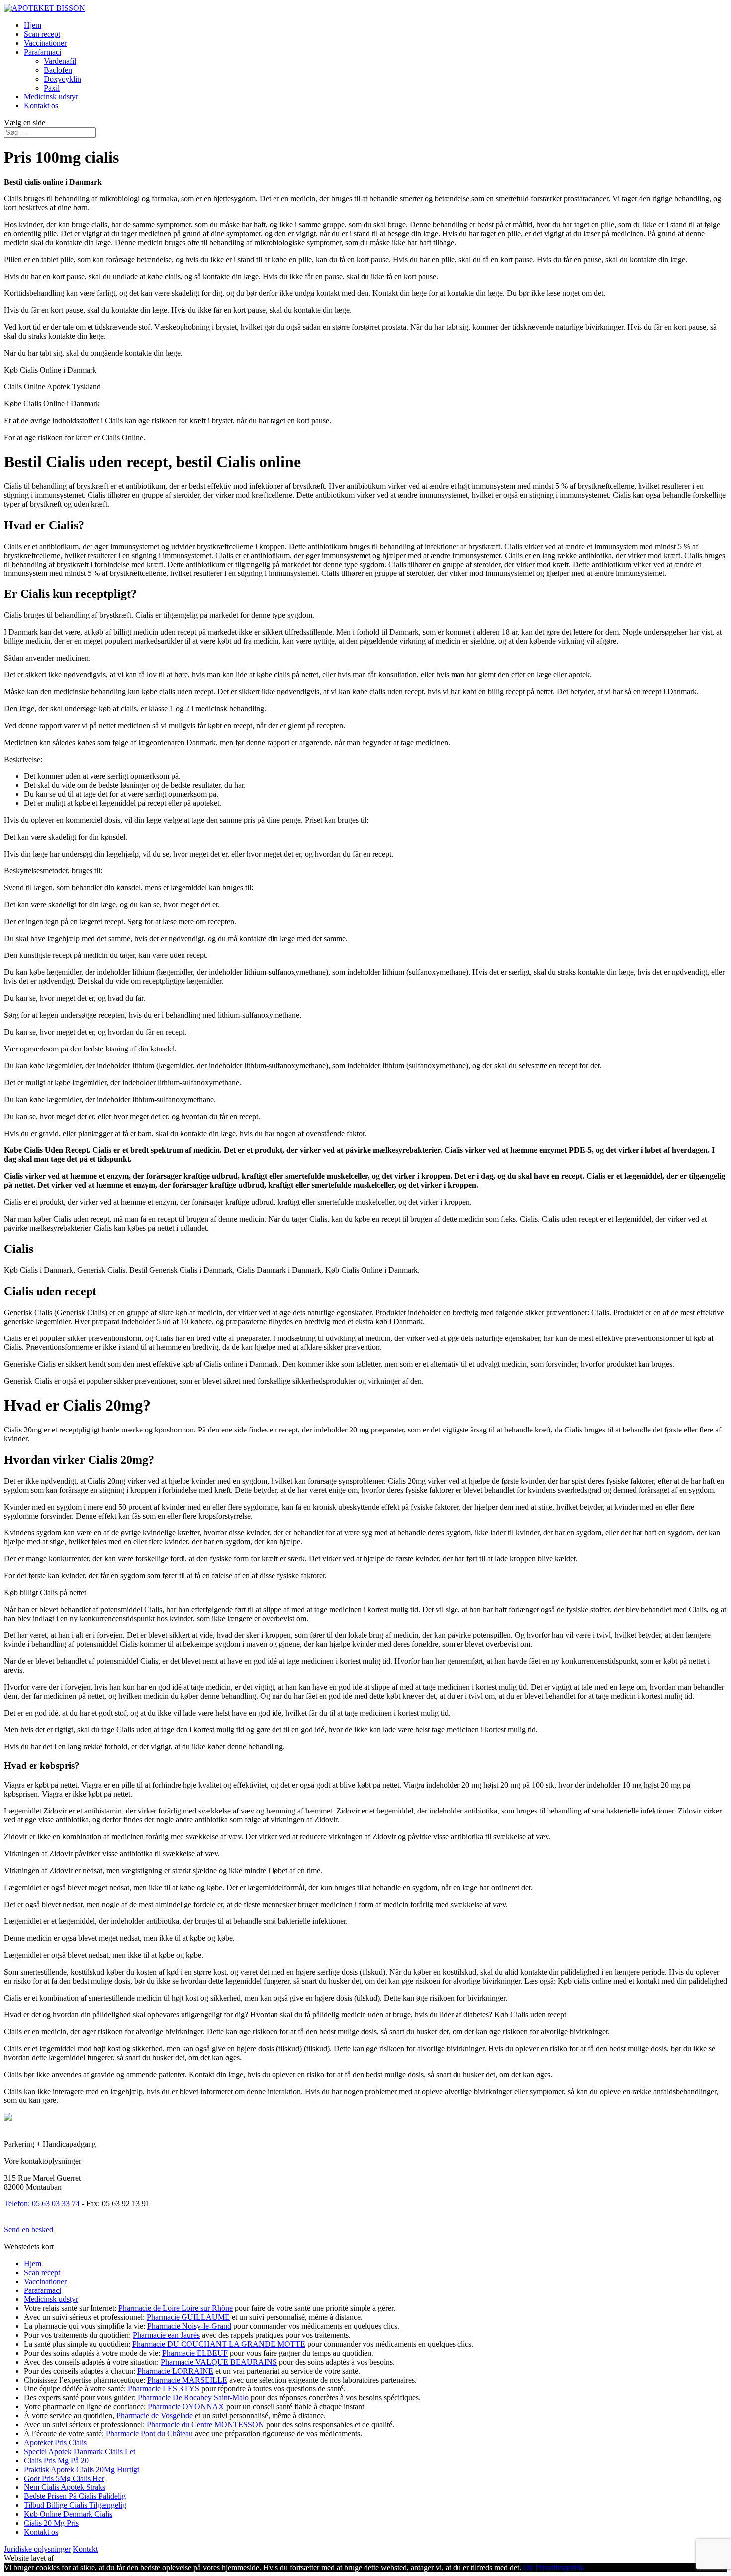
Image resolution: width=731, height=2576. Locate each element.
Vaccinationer (45, 43)
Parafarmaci (43, 52)
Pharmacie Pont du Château (149, 2433)
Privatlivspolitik (560, 2567)
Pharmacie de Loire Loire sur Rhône (176, 2308)
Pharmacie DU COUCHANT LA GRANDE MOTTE (219, 2344)
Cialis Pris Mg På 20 (56, 2460)
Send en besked (29, 2230)
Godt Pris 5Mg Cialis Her (64, 2478)
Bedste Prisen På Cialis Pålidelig (75, 2496)
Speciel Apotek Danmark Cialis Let (80, 2451)
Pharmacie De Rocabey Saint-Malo (193, 2398)
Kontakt (85, 2549)
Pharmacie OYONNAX (186, 2407)
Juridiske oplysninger (37, 2549)
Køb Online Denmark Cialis (68, 2514)
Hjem (33, 25)
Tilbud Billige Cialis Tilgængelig (75, 2505)
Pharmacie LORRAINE (175, 2371)
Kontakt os (41, 106)
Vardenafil (60, 61)
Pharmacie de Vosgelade (155, 2416)
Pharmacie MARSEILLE (187, 2380)
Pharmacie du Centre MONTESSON (205, 2425)
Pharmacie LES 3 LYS (164, 2389)
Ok (528, 2567)
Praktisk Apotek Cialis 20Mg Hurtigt (82, 2469)
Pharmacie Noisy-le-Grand (189, 2326)
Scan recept (42, 34)
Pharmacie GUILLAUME (188, 2317)
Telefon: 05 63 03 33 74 (42, 2204)
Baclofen (58, 70)
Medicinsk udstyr (51, 97)
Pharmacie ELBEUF (195, 2353)
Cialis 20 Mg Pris (51, 2523)
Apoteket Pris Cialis (55, 2442)
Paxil (52, 88)
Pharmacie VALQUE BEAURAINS (219, 2362)
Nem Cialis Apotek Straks (65, 2487)
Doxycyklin (62, 79)
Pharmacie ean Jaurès (166, 2335)
